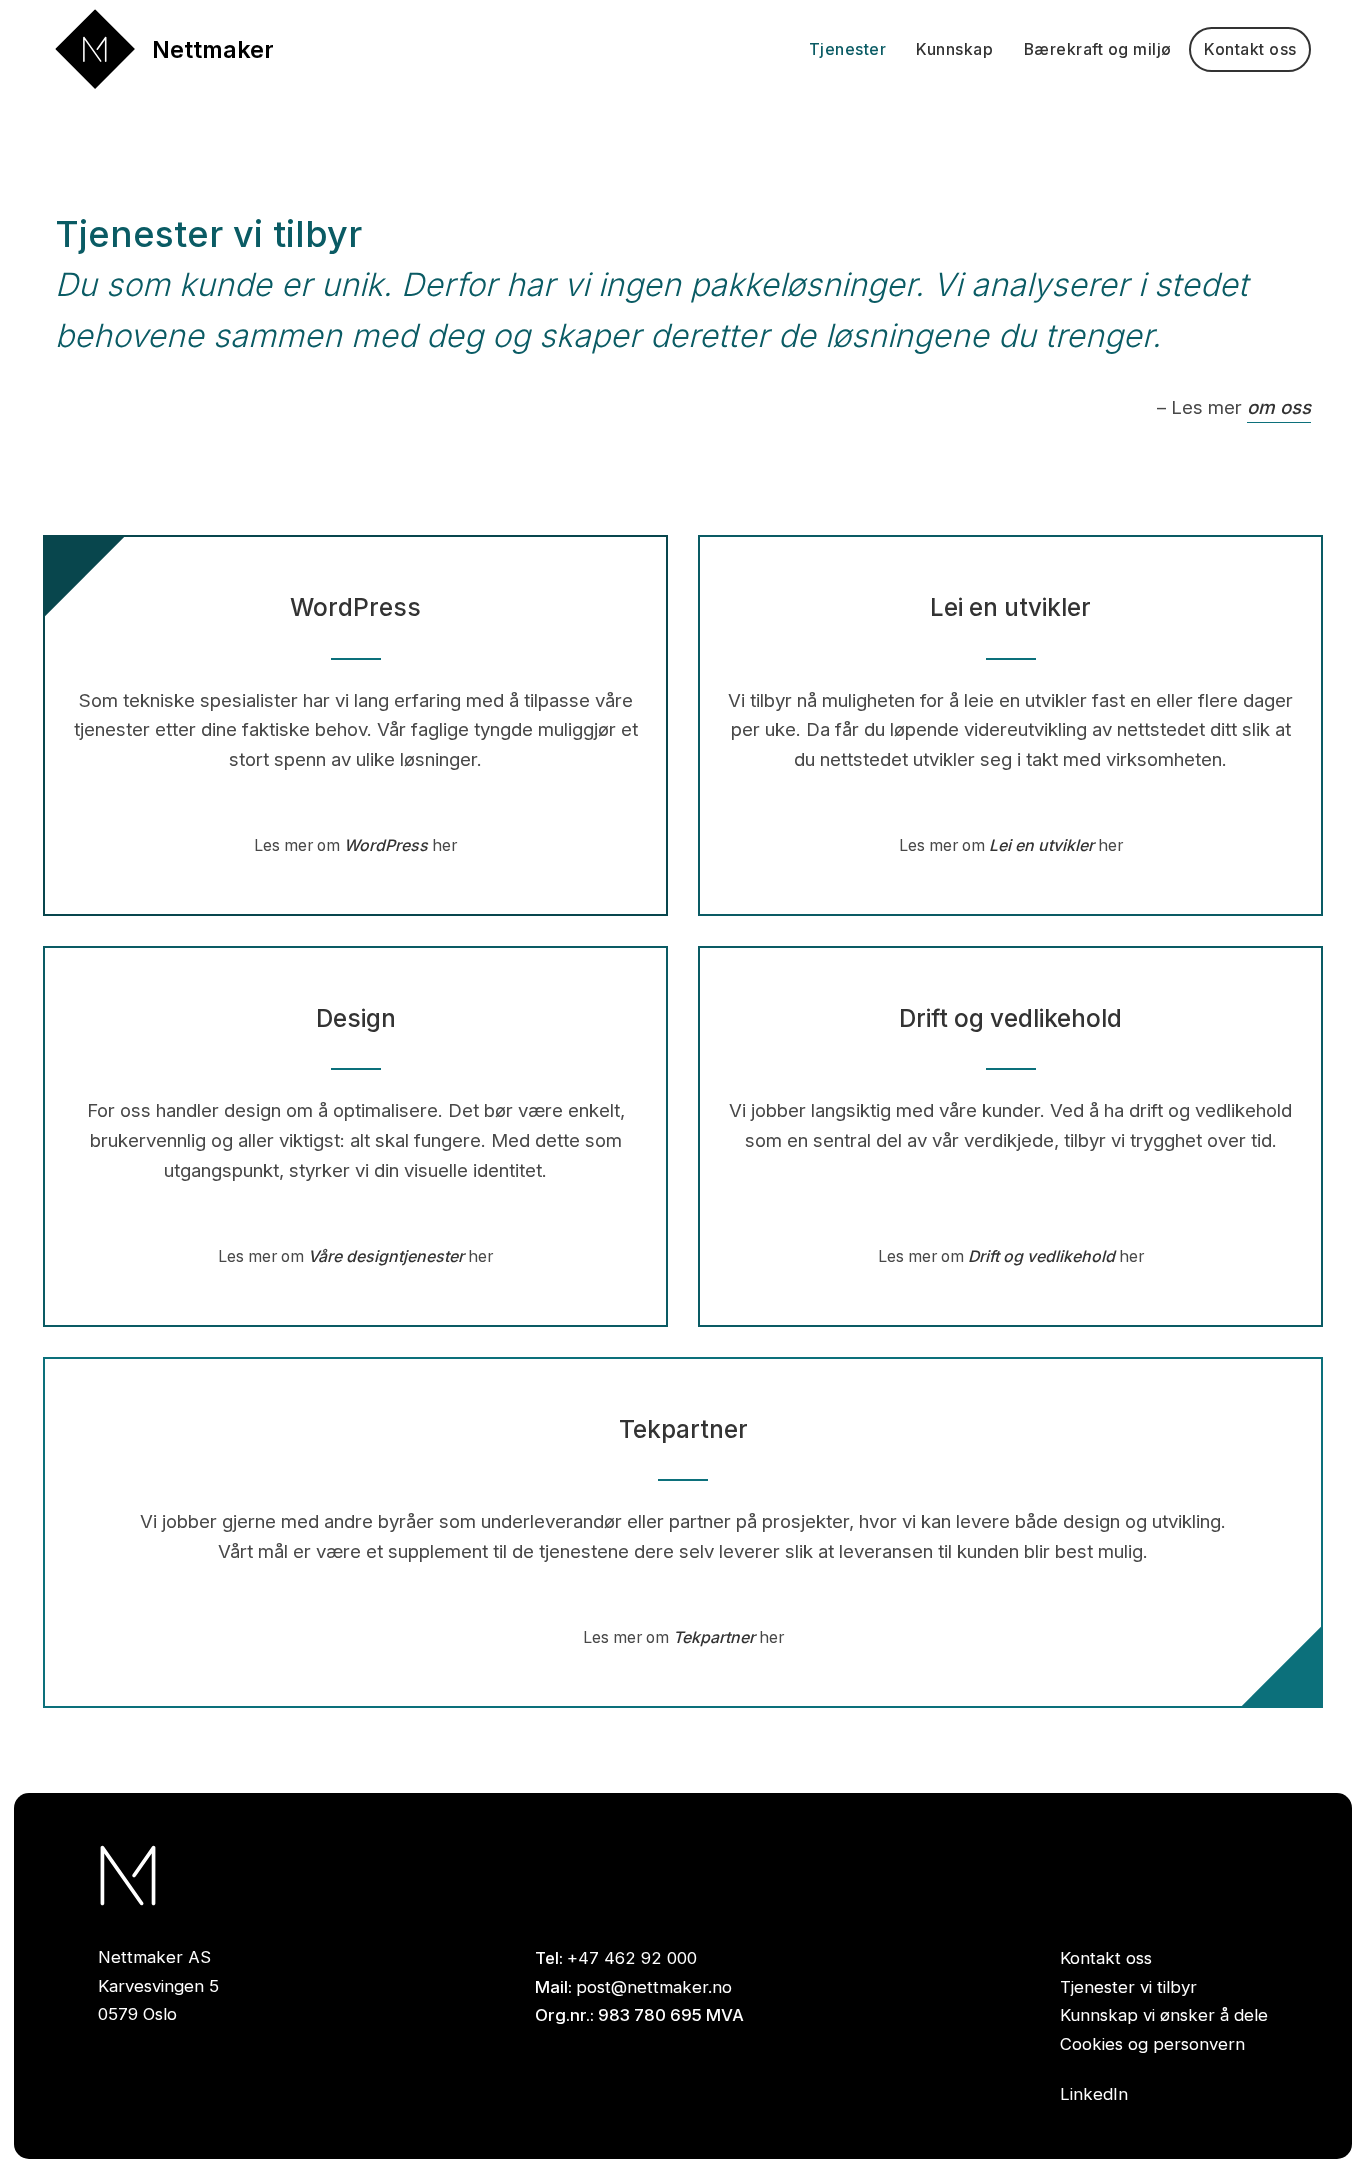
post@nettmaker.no (654, 1987)
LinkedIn (1094, 2094)
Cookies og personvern (1152, 2044)
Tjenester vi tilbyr (1128, 1987)
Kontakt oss (1106, 1958)
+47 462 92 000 (632, 1958)
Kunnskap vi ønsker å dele (1164, 2015)
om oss (1279, 407)
